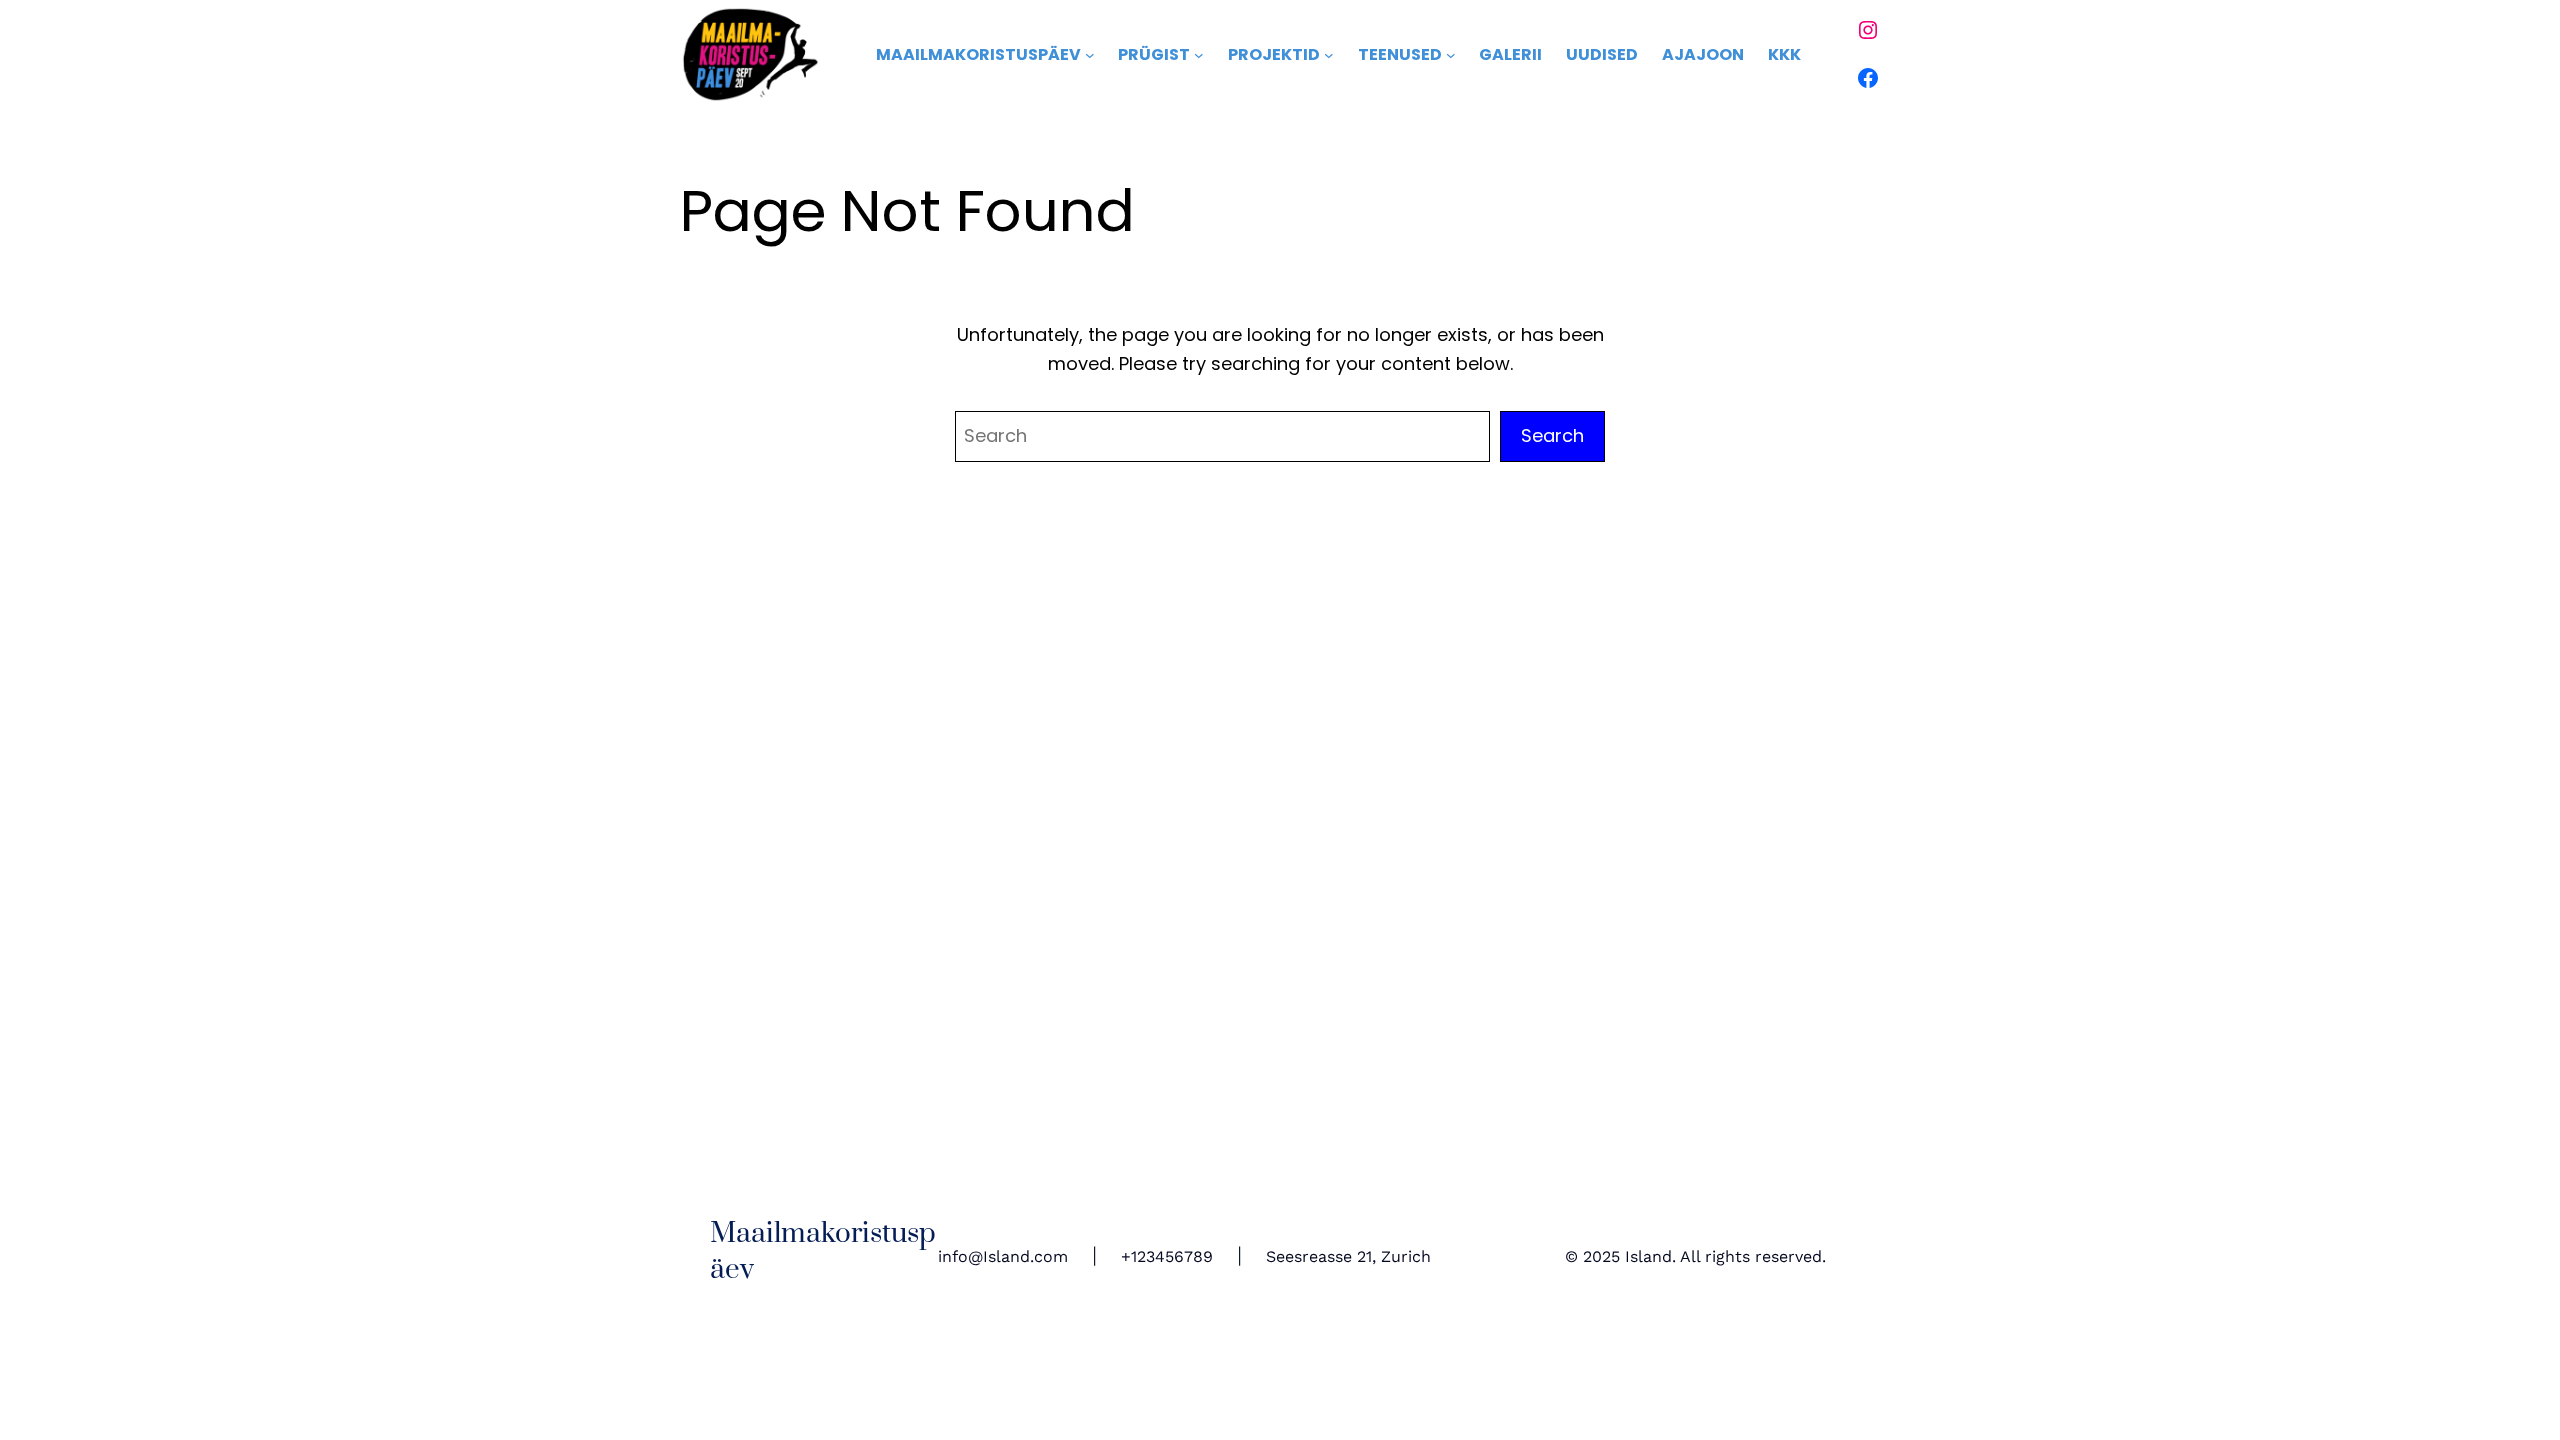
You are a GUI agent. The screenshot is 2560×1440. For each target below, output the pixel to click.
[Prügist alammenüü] (1199, 55)
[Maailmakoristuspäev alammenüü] (1090, 55)
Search (1552, 435)
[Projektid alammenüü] (1329, 55)
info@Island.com (1003, 1256)
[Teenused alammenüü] (1451, 55)
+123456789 (1167, 1256)
